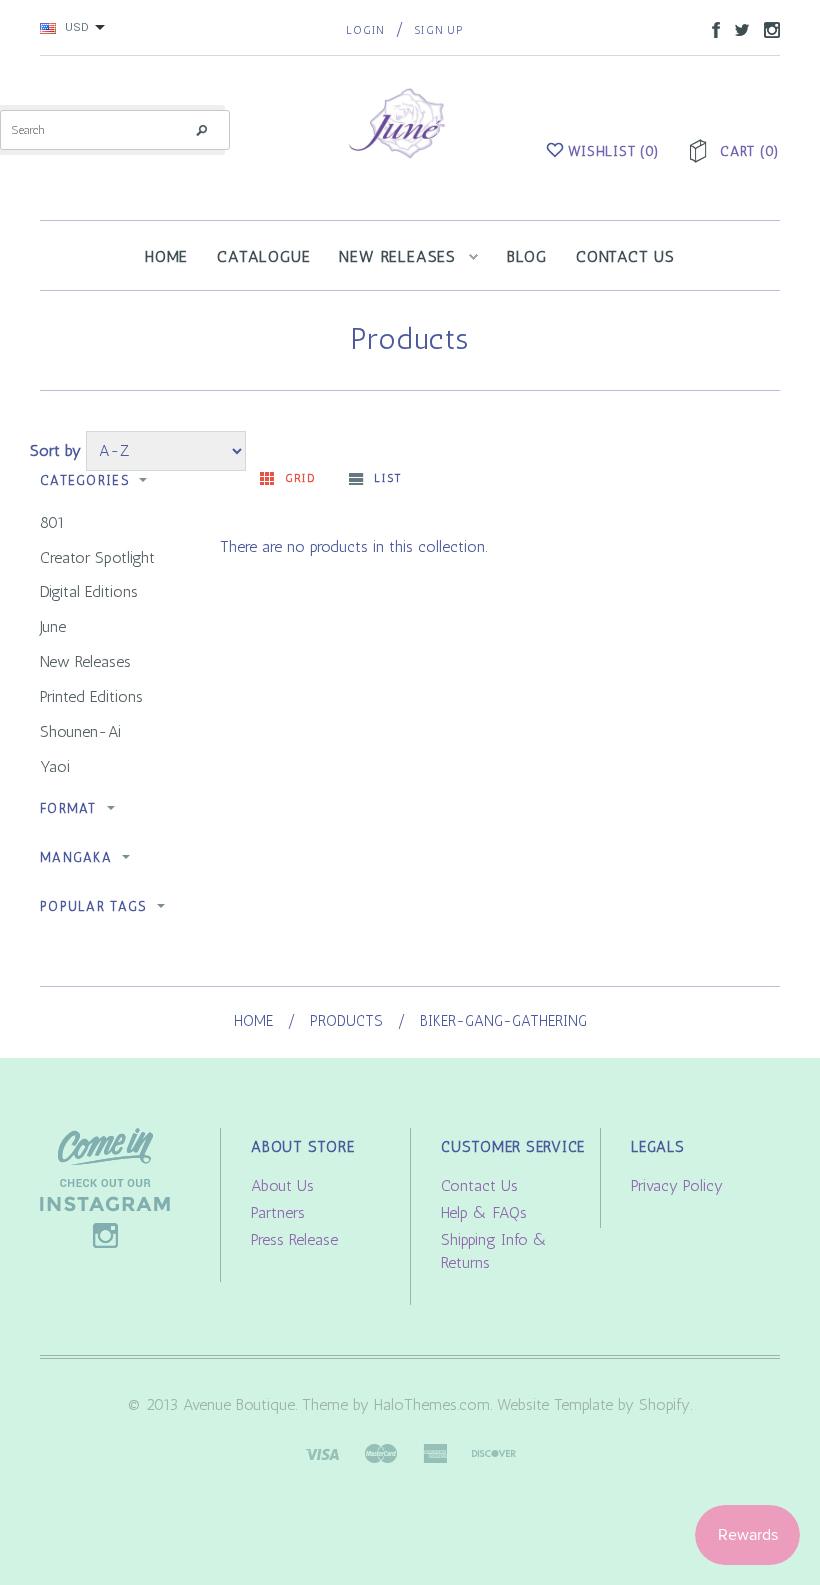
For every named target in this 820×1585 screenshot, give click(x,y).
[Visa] (322, 1452)
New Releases (85, 661)
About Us (282, 1185)
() (614, 151)
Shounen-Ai (80, 731)
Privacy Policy (677, 1185)
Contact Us (479, 1185)
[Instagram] (105, 1186)
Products (346, 1021)
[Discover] (494, 1452)
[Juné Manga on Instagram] (767, 28)
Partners (278, 1212)
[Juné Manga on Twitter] (737, 28)
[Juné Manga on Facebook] (711, 28)
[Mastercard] (381, 1452)
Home (253, 1021)
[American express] (435, 1452)
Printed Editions (91, 696)
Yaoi (55, 766)
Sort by (55, 450)
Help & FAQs (484, 1212)
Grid (300, 478)
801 (52, 522)
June (53, 626)
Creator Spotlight (97, 557)
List (387, 478)
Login (365, 30)
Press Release (294, 1239)
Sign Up (438, 30)
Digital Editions (89, 591)
